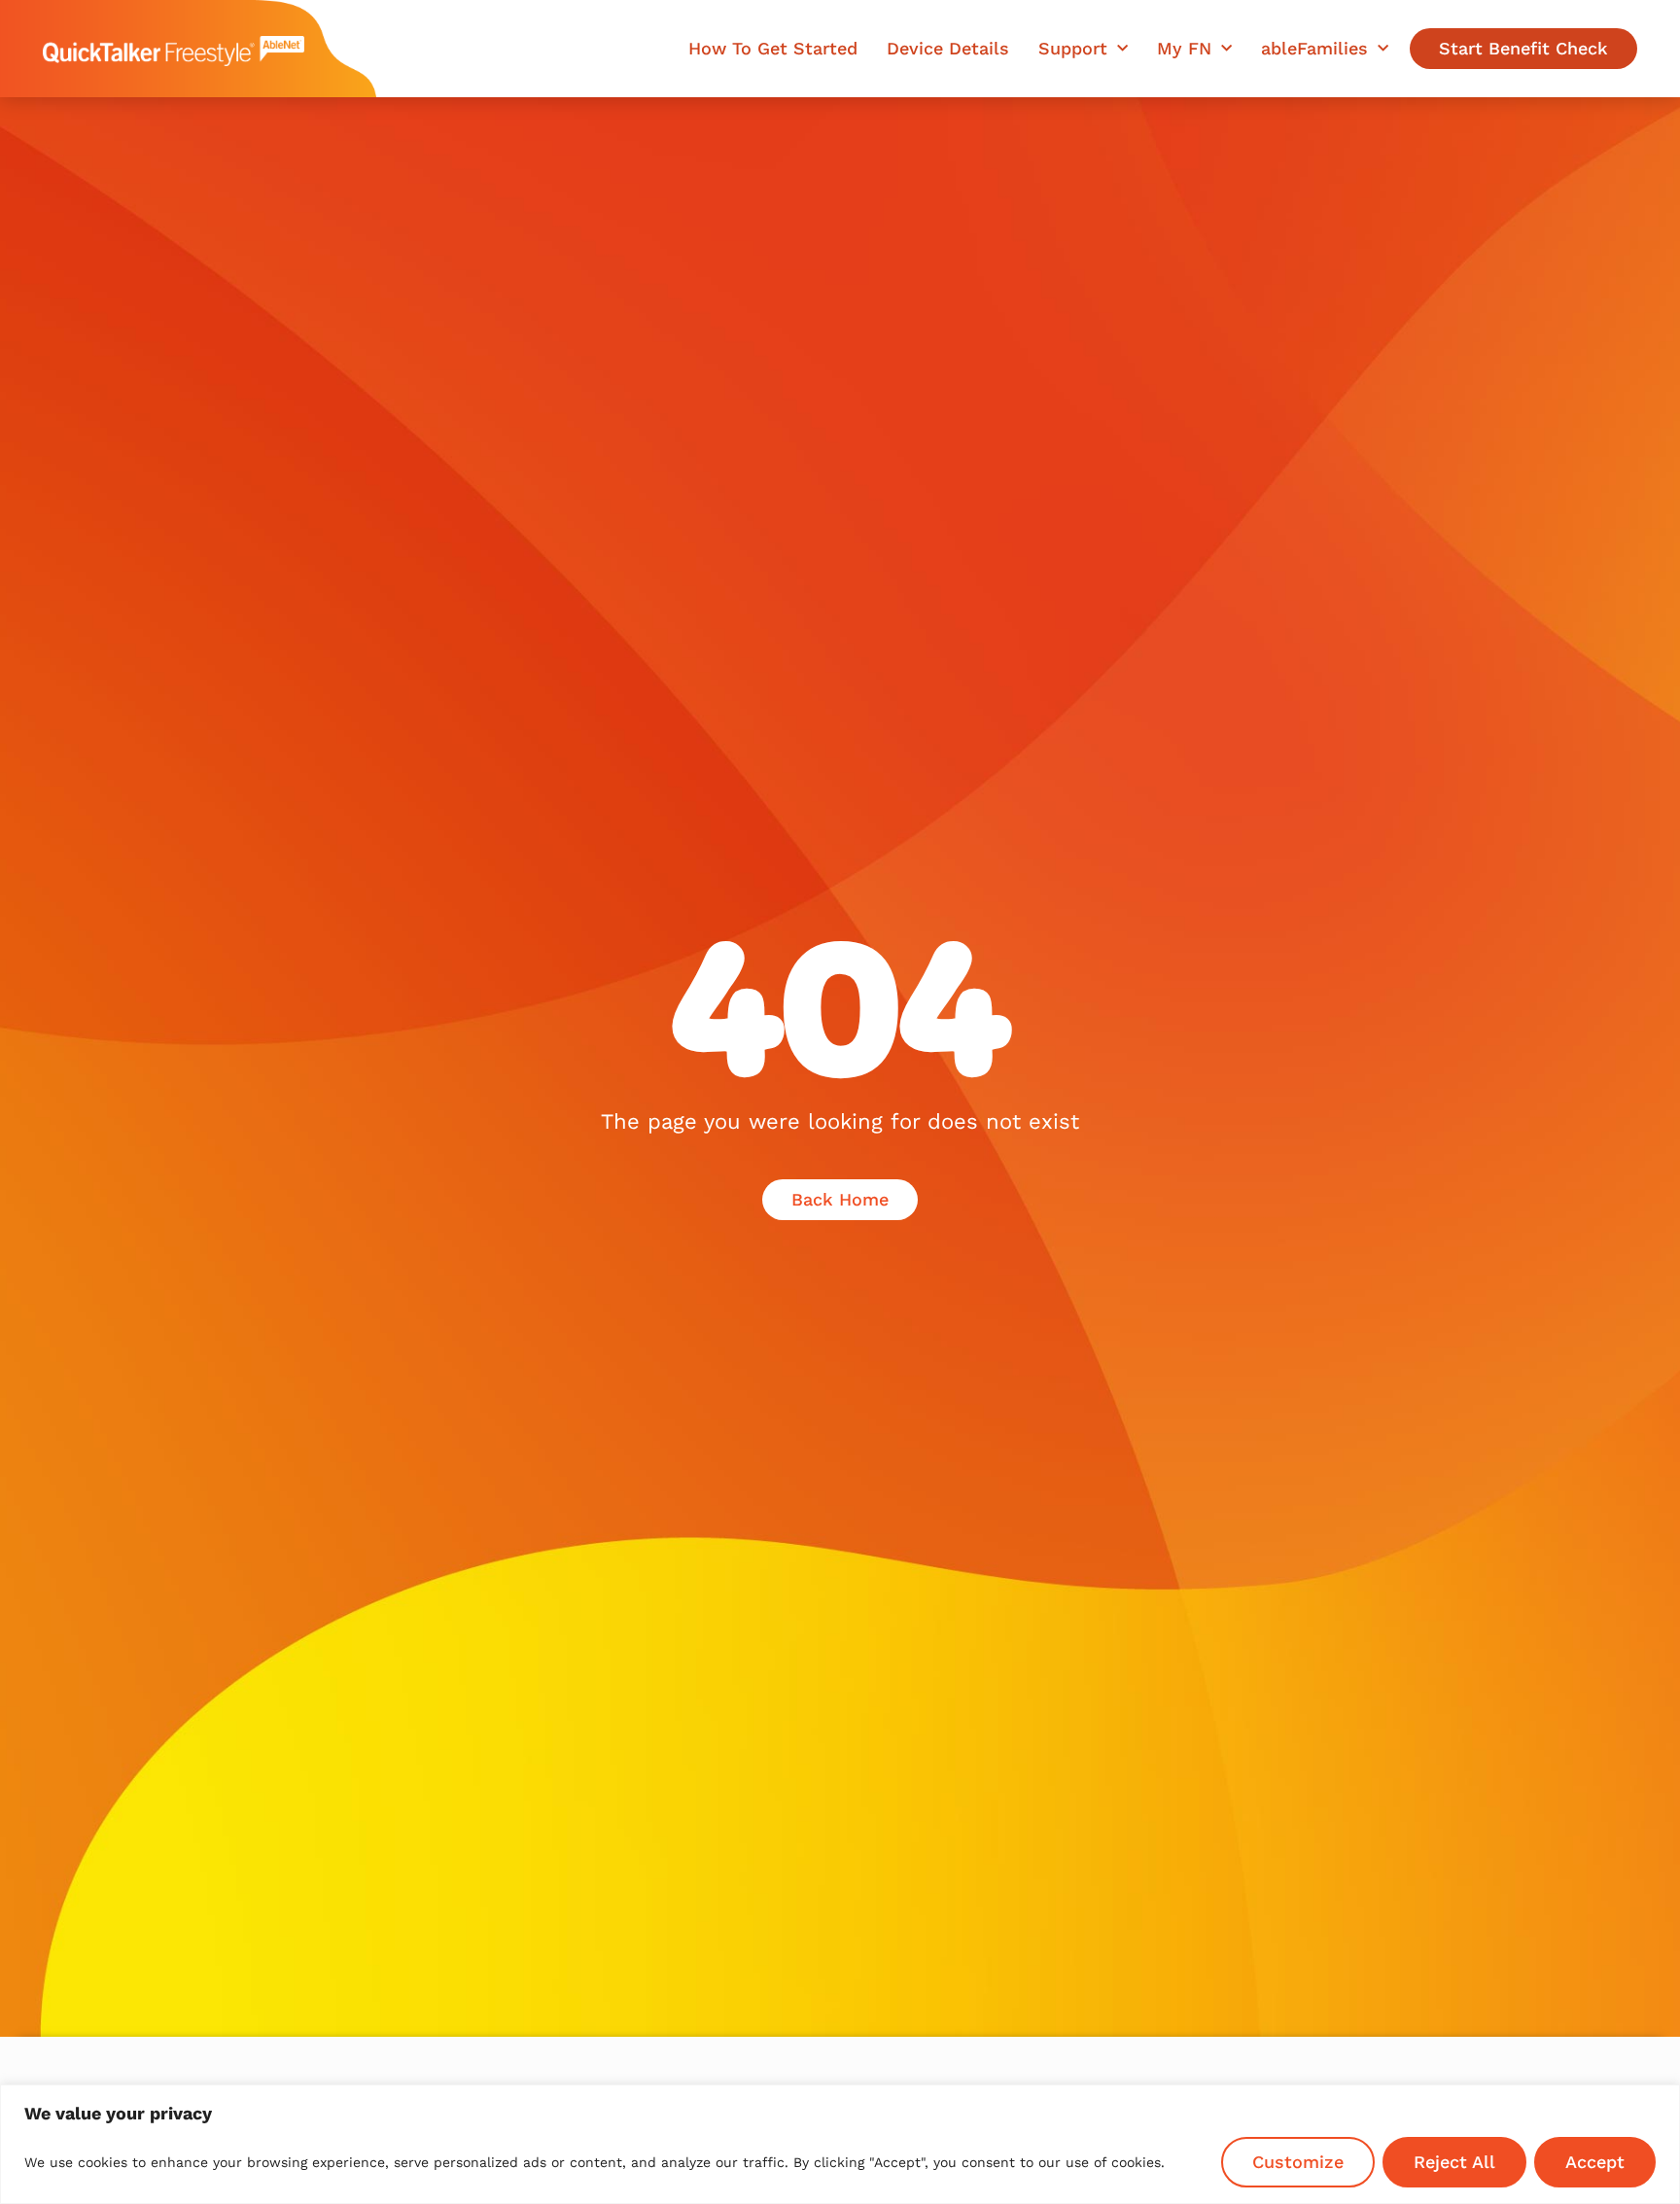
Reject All (1454, 2162)
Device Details (948, 49)
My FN (1184, 49)
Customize (1298, 2162)
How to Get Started (773, 49)
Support (1073, 49)
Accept (1595, 2162)
